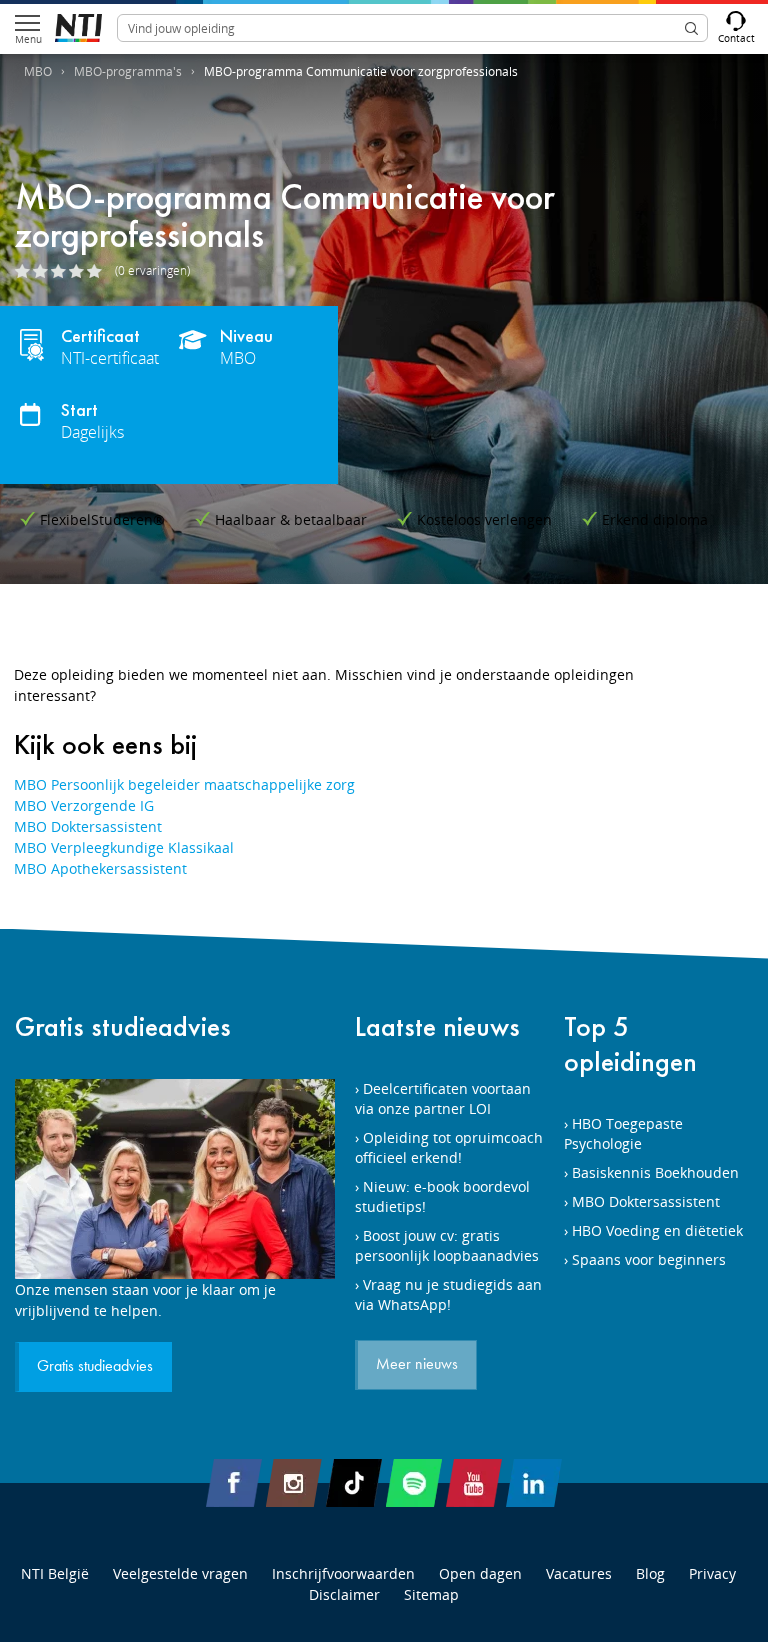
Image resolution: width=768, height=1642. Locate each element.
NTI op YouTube (474, 1483)
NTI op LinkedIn (534, 1483)
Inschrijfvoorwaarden (343, 1573)
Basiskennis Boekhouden (655, 1172)
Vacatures (579, 1573)
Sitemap (431, 1594)
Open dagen (480, 1573)
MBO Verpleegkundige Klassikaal (124, 847)
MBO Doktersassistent (88, 826)
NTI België (55, 1573)
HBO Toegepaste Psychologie (623, 1133)
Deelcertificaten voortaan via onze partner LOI (443, 1098)
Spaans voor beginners (649, 1259)
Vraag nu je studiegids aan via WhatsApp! (448, 1294)
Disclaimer (344, 1594)
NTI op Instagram (294, 1483)
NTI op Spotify (414, 1483)
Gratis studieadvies (123, 1026)
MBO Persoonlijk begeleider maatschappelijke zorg (184, 784)
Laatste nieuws (437, 1026)
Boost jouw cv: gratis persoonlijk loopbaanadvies (447, 1245)
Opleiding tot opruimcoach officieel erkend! (449, 1147)
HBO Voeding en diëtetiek (657, 1230)
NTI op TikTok (354, 1483)
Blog (650, 1573)
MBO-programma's (128, 71)
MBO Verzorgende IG (84, 805)
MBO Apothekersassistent (100, 868)
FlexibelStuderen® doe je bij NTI (78, 28)
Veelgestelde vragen (180, 1573)
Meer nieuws (417, 1365)
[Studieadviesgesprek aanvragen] (175, 1179)
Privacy (712, 1573)
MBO (38, 71)
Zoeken (691, 28)
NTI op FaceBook (234, 1483)
